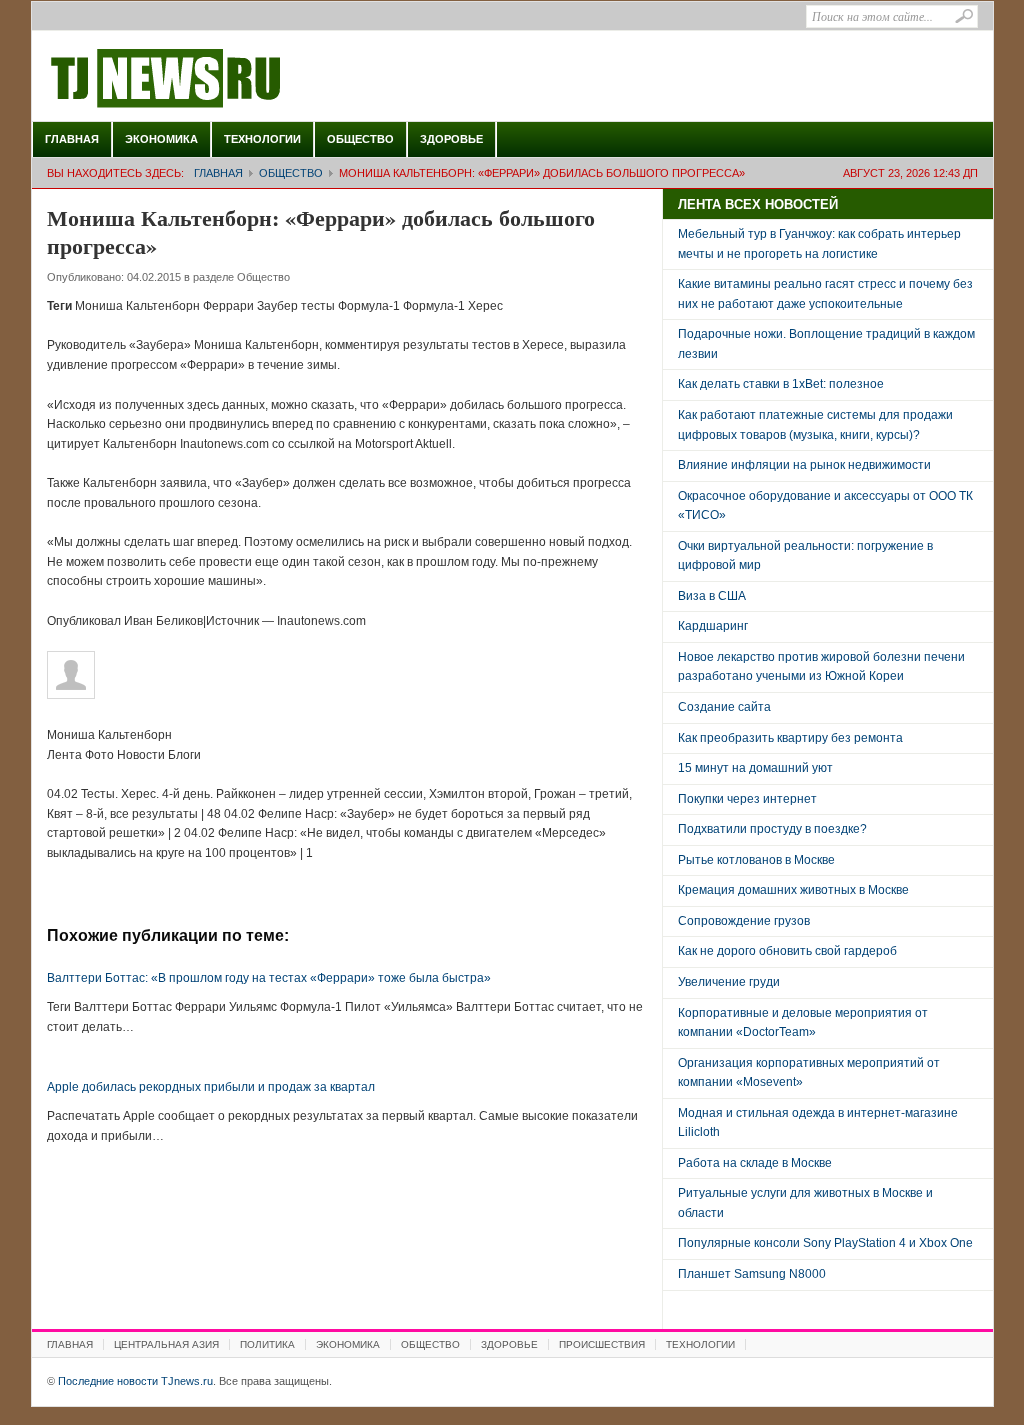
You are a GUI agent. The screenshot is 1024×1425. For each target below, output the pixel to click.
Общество (360, 139)
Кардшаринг (713, 626)
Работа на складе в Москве (755, 1163)
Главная (72, 139)
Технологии (262, 139)
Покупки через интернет (747, 799)
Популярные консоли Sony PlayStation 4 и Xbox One (825, 1243)
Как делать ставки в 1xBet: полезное (781, 384)
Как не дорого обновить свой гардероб (787, 951)
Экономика (161, 139)
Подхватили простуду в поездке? (772, 829)
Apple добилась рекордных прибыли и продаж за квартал (211, 1087)
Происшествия (602, 1344)
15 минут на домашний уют (755, 768)
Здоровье (451, 139)
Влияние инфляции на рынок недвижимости (804, 465)
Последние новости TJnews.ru (222, 79)
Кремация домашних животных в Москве (793, 890)
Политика (267, 1344)
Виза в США (712, 596)
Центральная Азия (166, 1344)
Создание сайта (724, 707)
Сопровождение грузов (744, 921)
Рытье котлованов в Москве (756, 860)
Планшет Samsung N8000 (752, 1274)
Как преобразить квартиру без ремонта (790, 738)
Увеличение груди (729, 982)
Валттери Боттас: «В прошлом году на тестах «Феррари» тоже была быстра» (269, 978)
